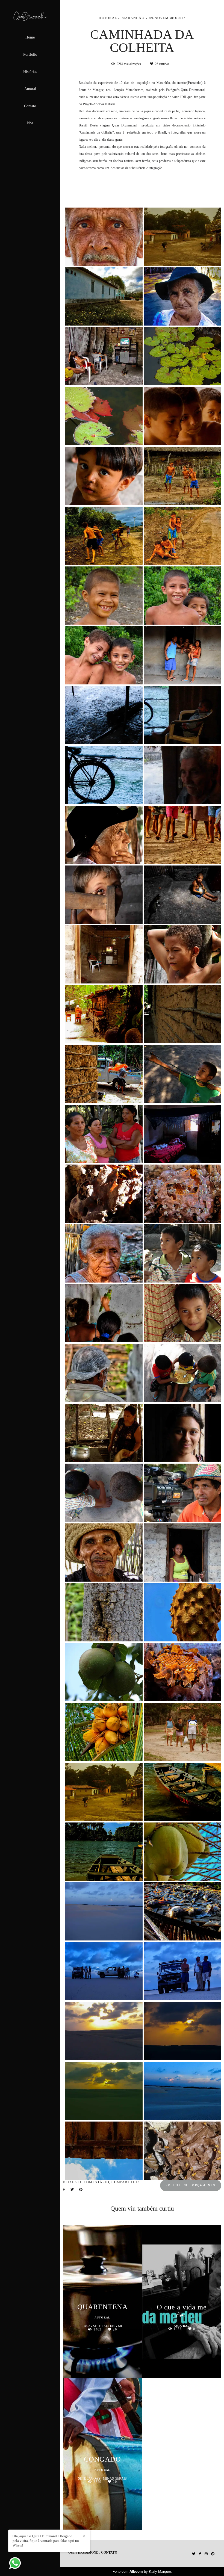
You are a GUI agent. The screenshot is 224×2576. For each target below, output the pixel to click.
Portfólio (30, 54)
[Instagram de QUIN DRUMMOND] (206, 2554)
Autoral (30, 89)
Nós (30, 123)
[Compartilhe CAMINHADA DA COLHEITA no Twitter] (72, 2190)
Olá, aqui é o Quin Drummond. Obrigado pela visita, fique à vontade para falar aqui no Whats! (46, 2541)
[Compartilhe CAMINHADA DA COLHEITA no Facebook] (64, 2190)
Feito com (142, 2571)
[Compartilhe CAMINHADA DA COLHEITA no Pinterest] (81, 2190)
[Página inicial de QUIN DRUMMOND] (30, 17)
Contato (30, 106)
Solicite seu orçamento (191, 2185)
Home (30, 37)
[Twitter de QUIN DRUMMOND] (194, 2554)
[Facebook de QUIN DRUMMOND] (200, 2554)
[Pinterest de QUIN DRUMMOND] (213, 2554)
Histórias (30, 72)
